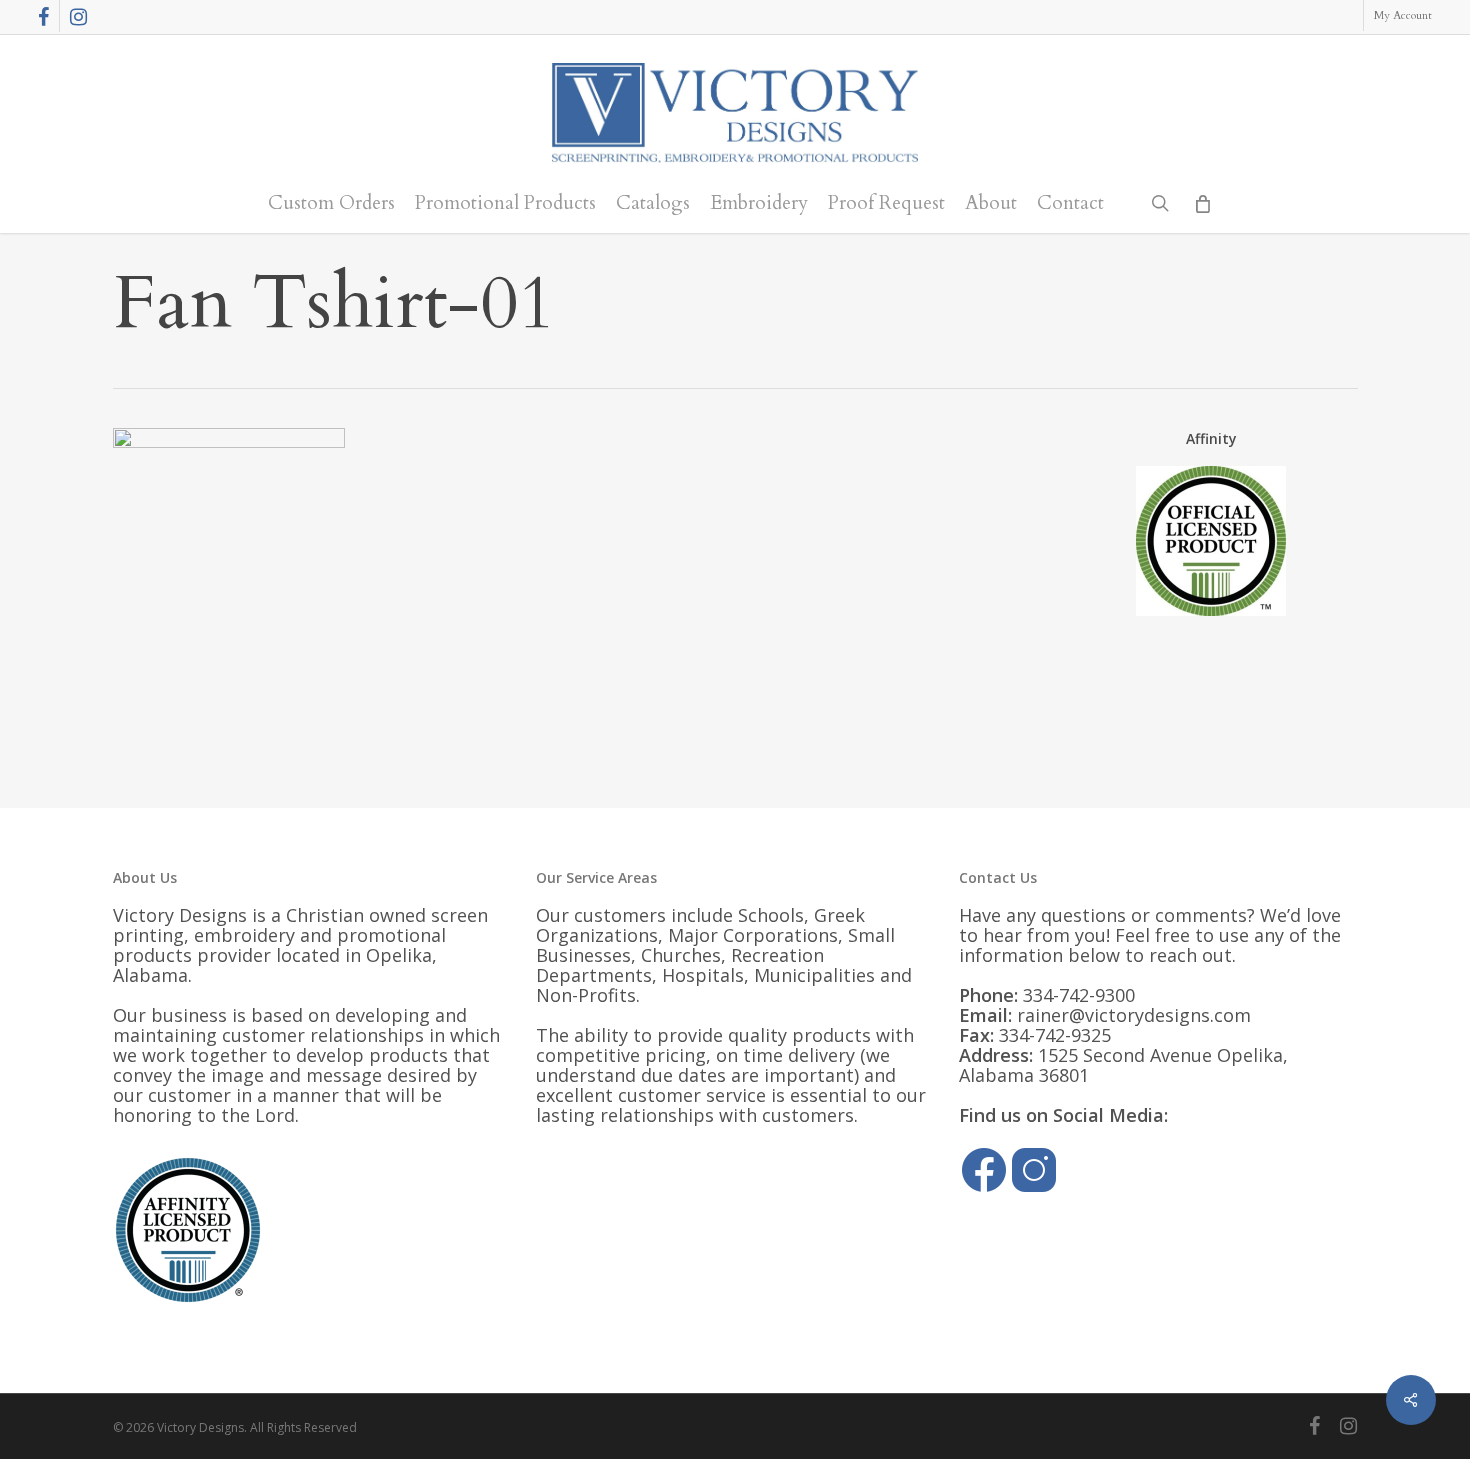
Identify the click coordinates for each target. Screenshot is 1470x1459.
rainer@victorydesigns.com (1134, 1015)
